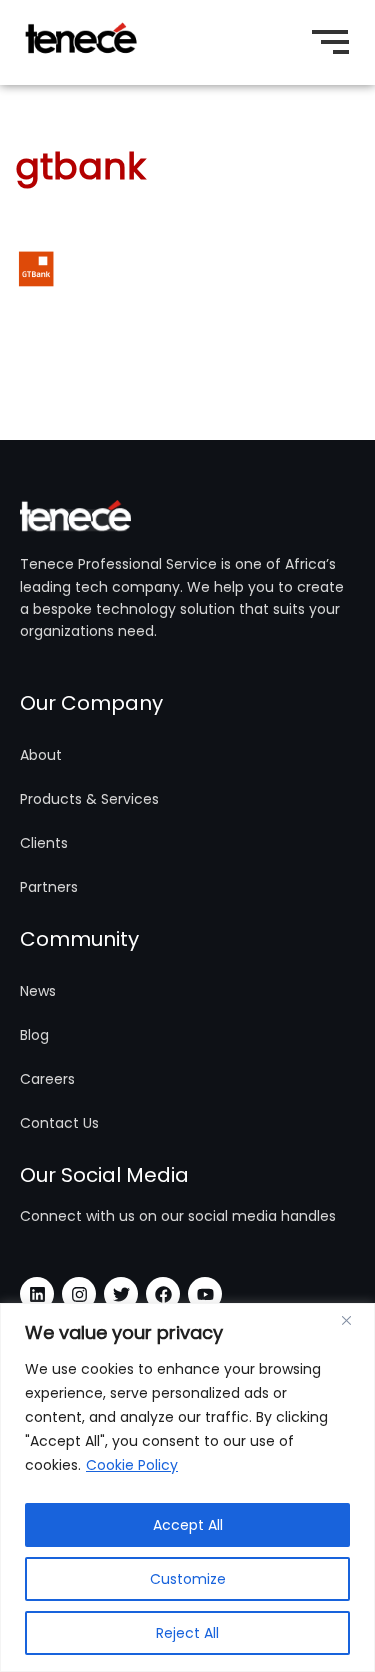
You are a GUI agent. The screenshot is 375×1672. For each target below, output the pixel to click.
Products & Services (89, 799)
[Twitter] (121, 1294)
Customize (188, 1579)
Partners (49, 887)
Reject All (187, 1633)
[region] (187, 1487)
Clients (44, 843)
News (38, 991)
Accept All (188, 1525)
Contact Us (59, 1123)
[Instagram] (79, 1294)
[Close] (354, 1320)
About (41, 755)
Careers (47, 1079)
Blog (34, 1035)
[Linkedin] (37, 1294)
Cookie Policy (132, 1465)
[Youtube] (205, 1294)
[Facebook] (163, 1294)
